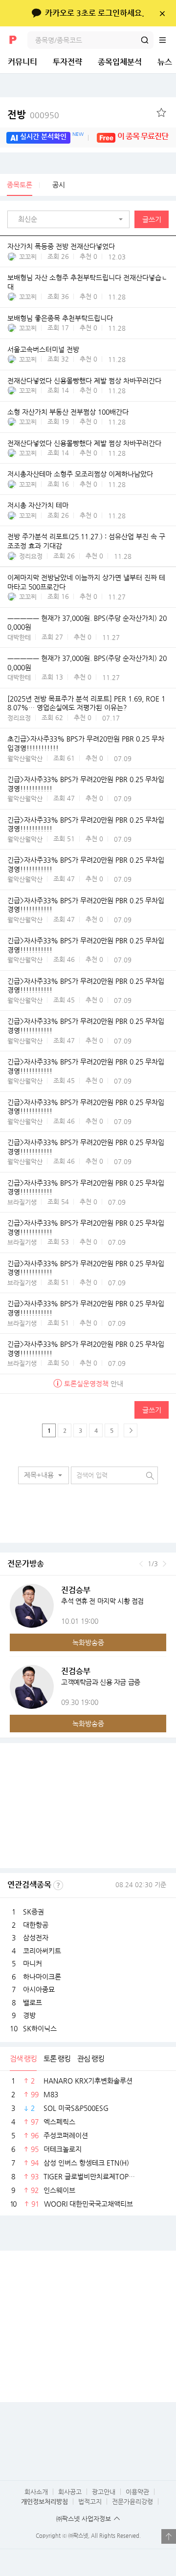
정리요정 (31, 556)
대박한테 (19, 637)
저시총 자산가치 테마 (38, 506)
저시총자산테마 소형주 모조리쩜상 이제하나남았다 (80, 474)
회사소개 (36, 2492)
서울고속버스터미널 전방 (43, 349)
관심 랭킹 (91, 2058)
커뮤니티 (22, 62)
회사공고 (70, 2492)
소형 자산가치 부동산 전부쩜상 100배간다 (68, 412)
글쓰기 (152, 219)
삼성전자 (36, 1937)
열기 (169, 2536)
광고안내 (104, 2492)
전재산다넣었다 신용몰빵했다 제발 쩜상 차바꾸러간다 (84, 381)
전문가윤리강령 (132, 2501)
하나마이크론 (42, 1977)
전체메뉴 (167, 40)
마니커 (33, 1963)
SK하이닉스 (40, 2028)
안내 (94, 1384)
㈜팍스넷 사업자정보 (84, 2519)
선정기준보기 (58, 1885)
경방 (29, 2015)
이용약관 (137, 2492)
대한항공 (36, 1925)
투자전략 (67, 62)
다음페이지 (131, 1430)
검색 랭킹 (23, 2058)
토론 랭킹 (57, 2058)
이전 (141, 1564)
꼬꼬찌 (28, 257)
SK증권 (33, 1912)
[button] (71, 219)
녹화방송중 (88, 1642)
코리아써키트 (42, 1951)
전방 (33, 115)
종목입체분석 (120, 62)
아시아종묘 (39, 1989)
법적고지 (90, 2501)
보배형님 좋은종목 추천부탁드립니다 (60, 318)
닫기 (162, 13)
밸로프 (33, 2002)
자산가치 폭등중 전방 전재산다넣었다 (61, 246)
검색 (145, 40)
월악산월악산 (25, 758)
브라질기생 (22, 1202)
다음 (165, 1564)
